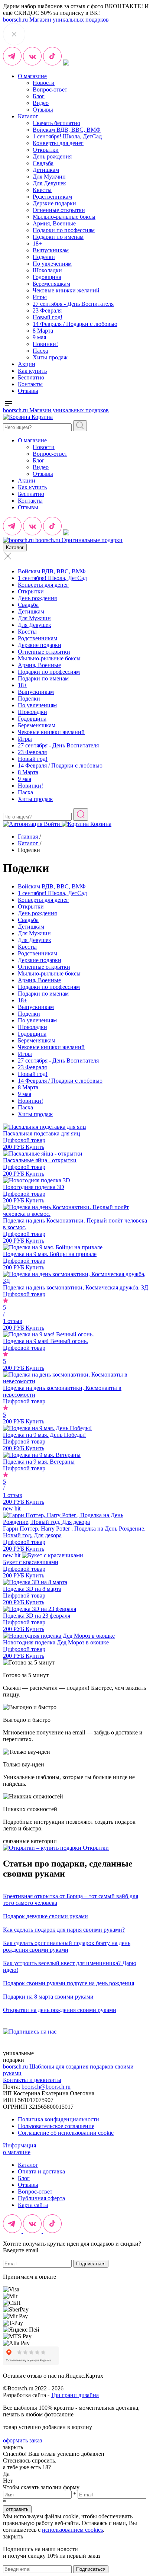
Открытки (46, 150)
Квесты (42, 190)
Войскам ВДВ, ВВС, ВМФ (67, 130)
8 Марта (43, 331)
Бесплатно (31, 377)
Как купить (32, 371)
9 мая (39, 337)
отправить (17, 2509)
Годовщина (47, 277)
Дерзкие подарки (54, 203)
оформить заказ (22, 2440)
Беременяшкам (51, 284)
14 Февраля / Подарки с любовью (75, 324)
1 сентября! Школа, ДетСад (67, 136)
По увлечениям (52, 264)
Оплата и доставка (41, 2171)
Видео (41, 103)
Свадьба (43, 163)
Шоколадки (47, 270)
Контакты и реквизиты (32, 2080)
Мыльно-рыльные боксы (64, 217)
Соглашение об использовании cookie (66, 2133)
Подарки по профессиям (64, 230)
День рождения (52, 156)
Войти (52, 824)
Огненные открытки (59, 210)
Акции (27, 364)
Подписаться (91, 2264)
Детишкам (46, 170)
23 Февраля (47, 310)
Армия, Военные (54, 223)
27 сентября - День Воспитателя (73, 304)
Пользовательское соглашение (56, 2126)
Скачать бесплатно (56, 123)
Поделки (44, 257)
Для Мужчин (49, 177)
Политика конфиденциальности (58, 2119)
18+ (37, 243)
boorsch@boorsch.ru (46, 2087)
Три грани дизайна (75, 2395)
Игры (40, 297)
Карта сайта (33, 2205)
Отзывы (43, 110)
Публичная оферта (41, 2198)
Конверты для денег (58, 143)
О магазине (32, 76)
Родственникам (52, 197)
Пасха (40, 351)
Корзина (41, 417)
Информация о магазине (19, 2149)
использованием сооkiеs (72, 2530)
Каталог (28, 116)
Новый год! (48, 317)
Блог (39, 96)
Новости (44, 83)
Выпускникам (51, 250)
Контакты (30, 384)
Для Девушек (49, 183)
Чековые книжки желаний (66, 290)
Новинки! (45, 344)
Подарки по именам (58, 237)
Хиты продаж (50, 357)
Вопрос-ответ (50, 89)
